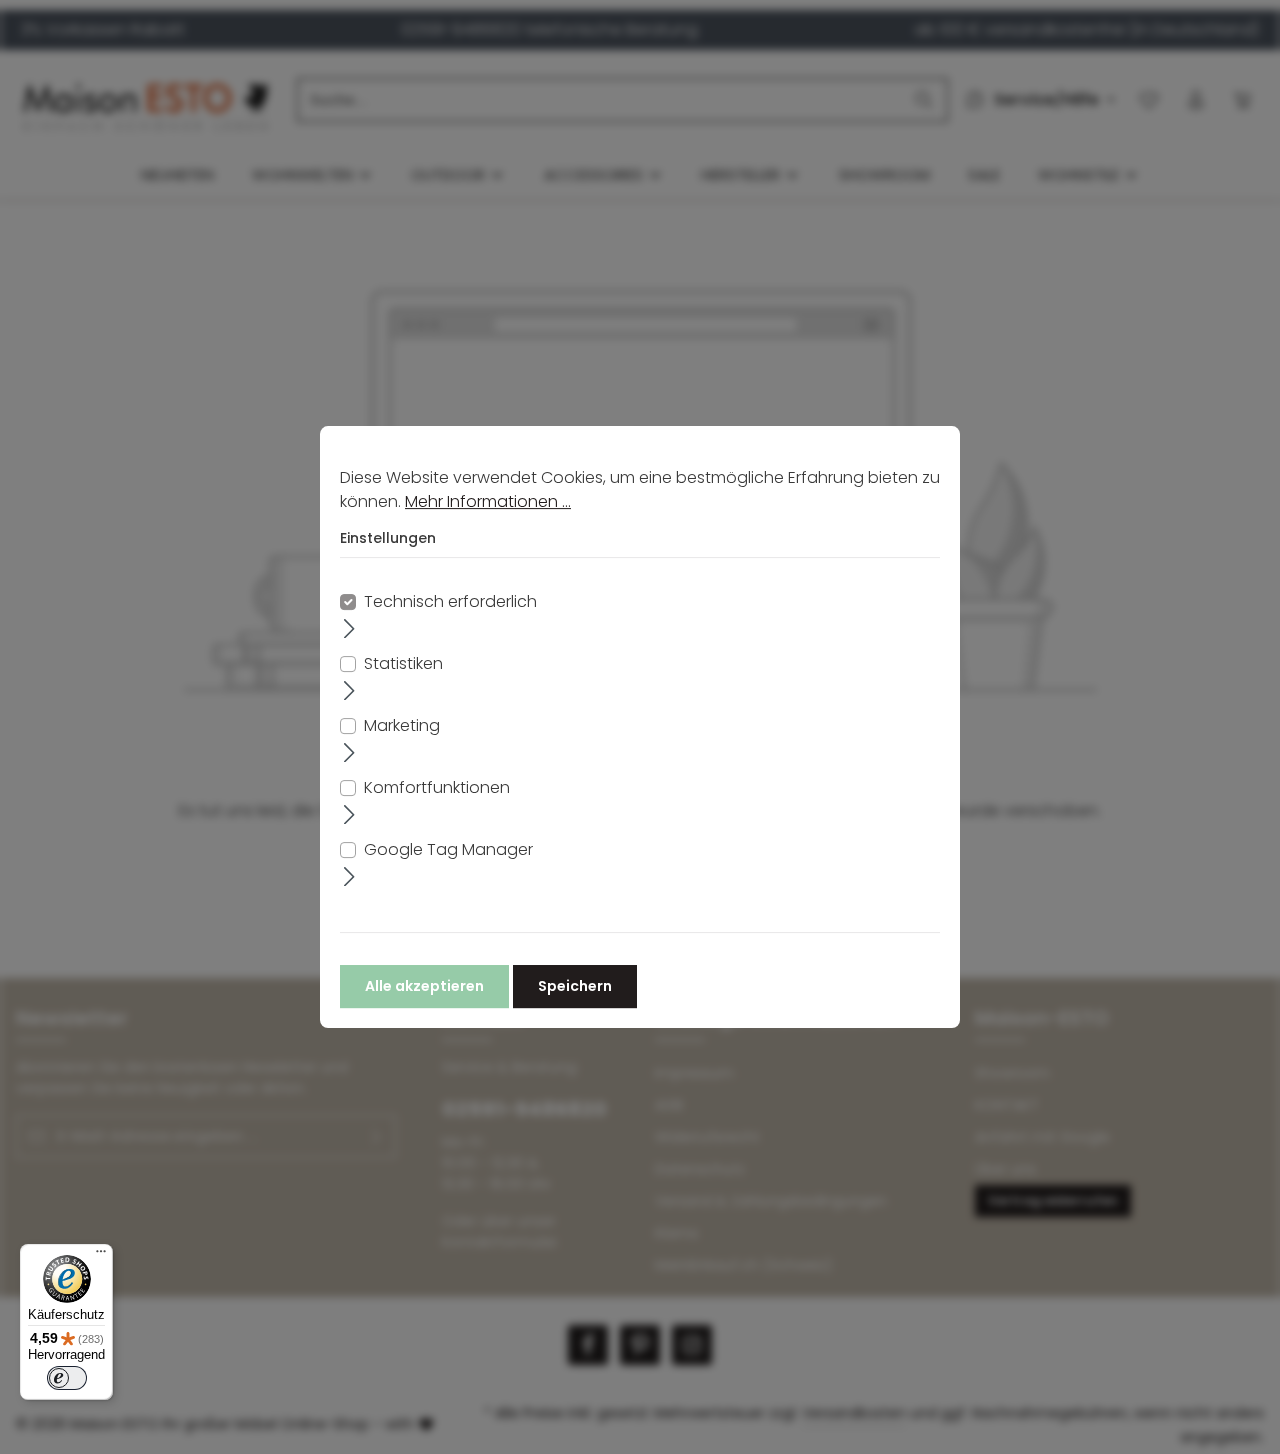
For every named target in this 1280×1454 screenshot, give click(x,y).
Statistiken (403, 663)
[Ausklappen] (349, 628)
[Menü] (101, 1256)
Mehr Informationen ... (488, 501)
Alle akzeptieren (424, 986)
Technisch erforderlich (450, 601)
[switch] (67, 1378)
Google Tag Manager (448, 849)
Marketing (402, 725)
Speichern (575, 986)
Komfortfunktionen (437, 787)
